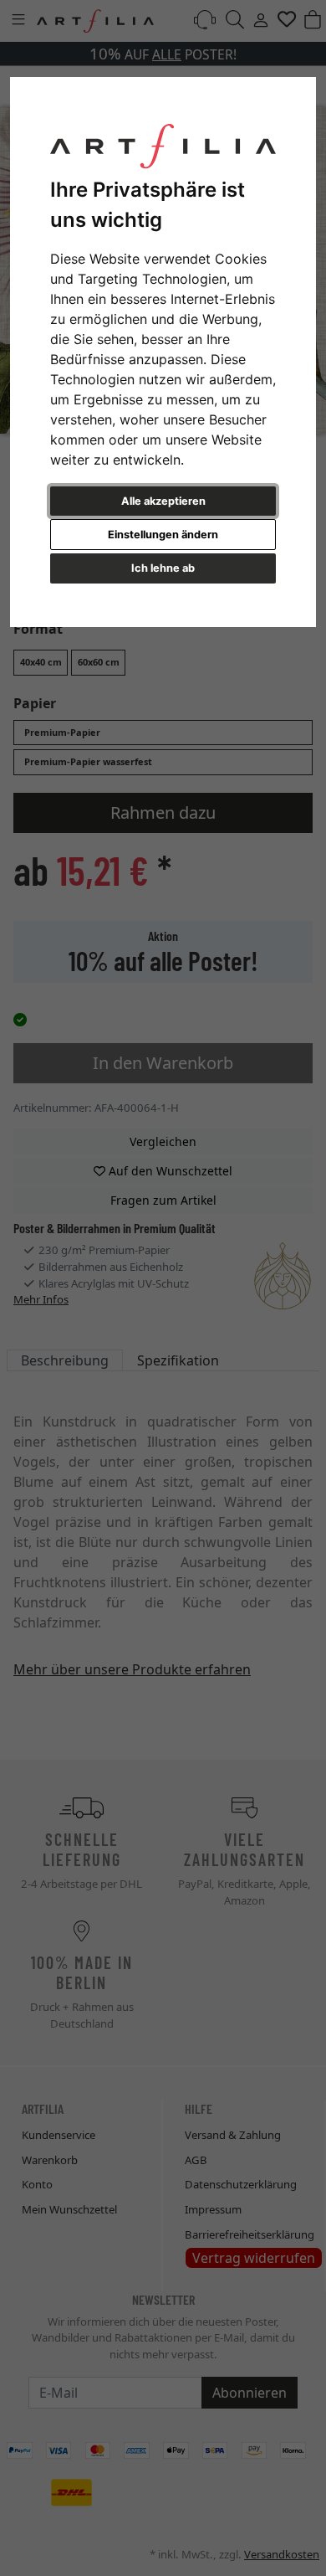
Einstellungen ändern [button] (163, 535)
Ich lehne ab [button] (163, 568)
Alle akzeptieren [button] (163, 501)
